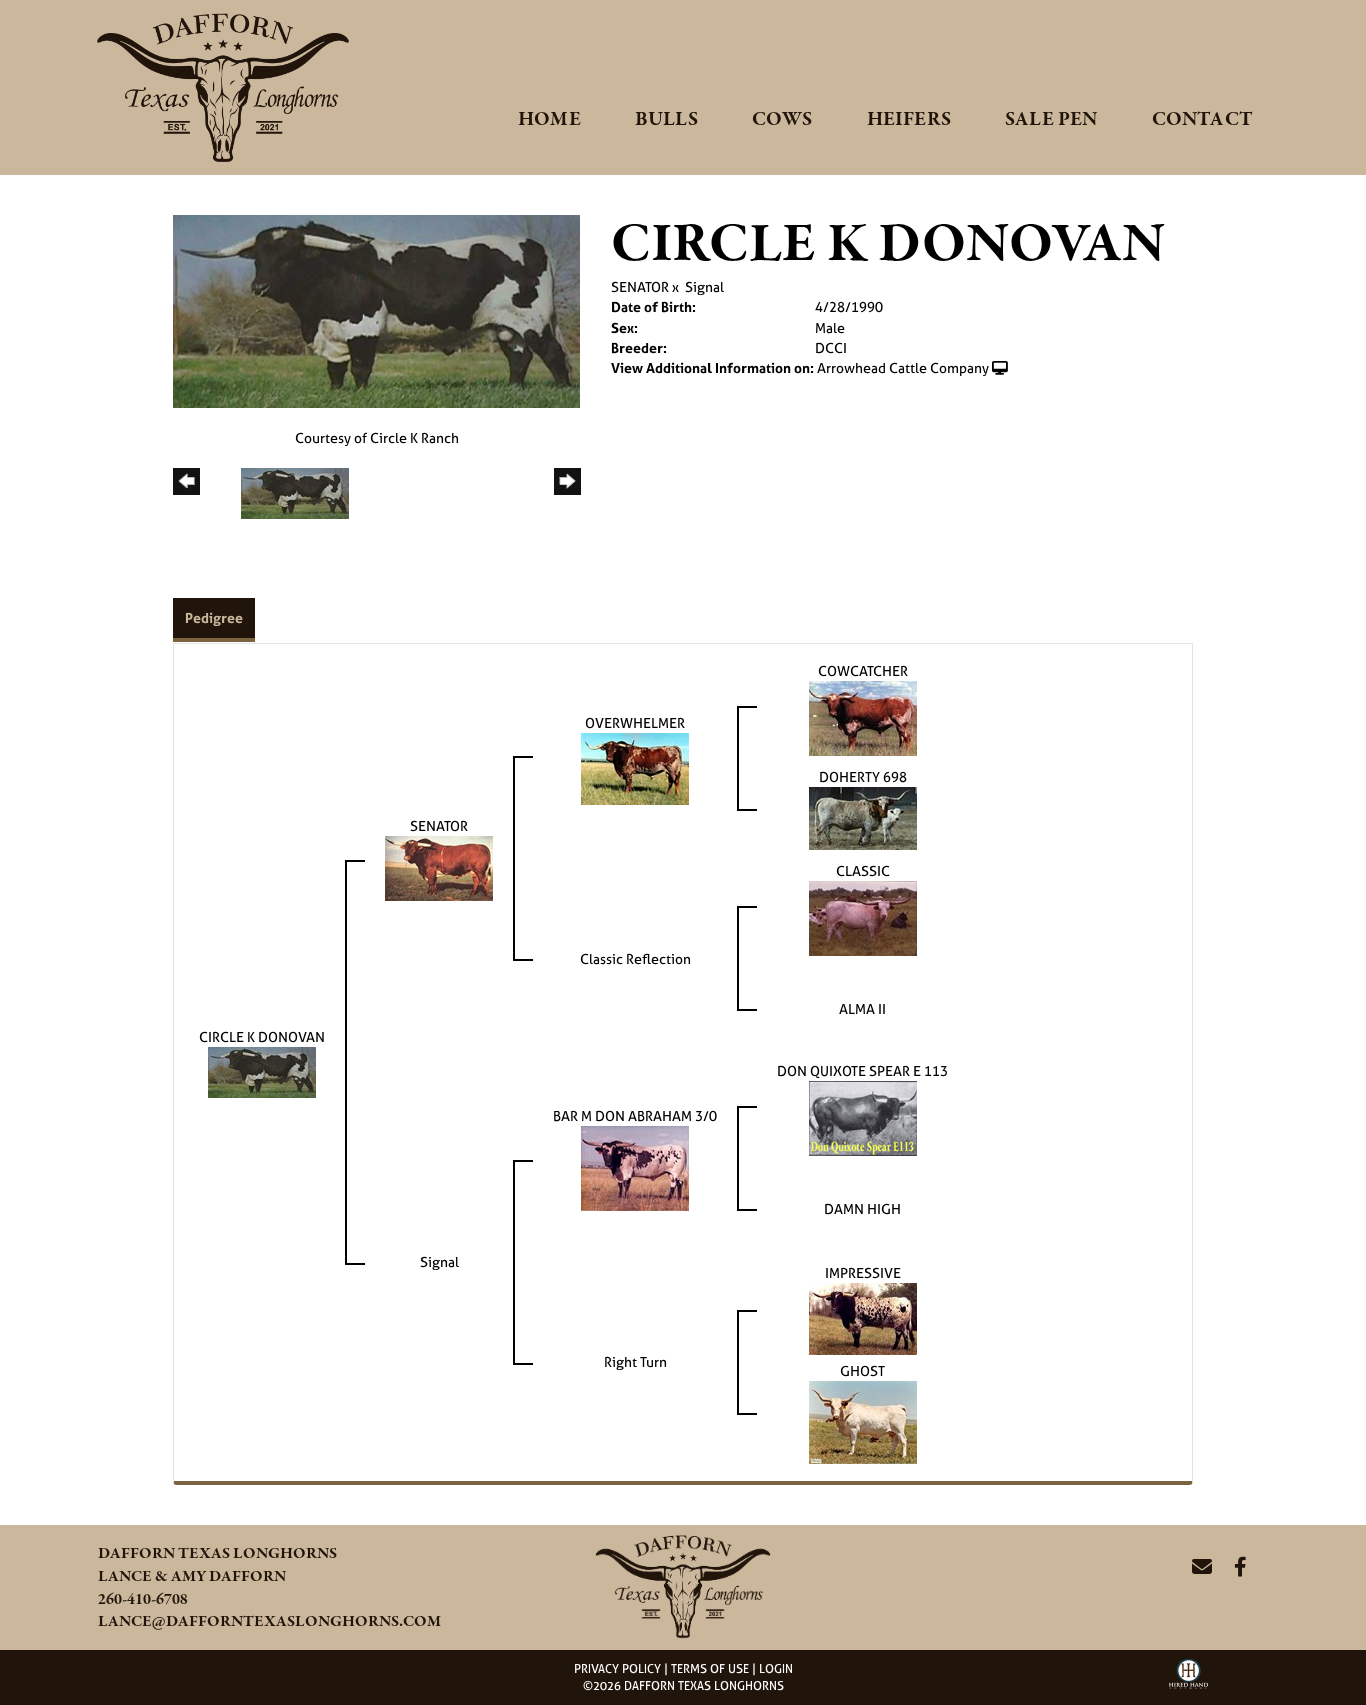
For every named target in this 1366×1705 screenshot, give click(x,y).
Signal (704, 286)
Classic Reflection (635, 958)
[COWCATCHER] (863, 717)
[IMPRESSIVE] (863, 1317)
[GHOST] (863, 1420)
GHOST (862, 1370)
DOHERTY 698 (863, 776)
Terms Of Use (710, 1669)
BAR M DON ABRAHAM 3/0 (635, 1115)
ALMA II (862, 1008)
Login (776, 1669)
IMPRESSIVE (863, 1272)
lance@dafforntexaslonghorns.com (269, 1622)
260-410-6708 (143, 1600)
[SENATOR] (439, 867)
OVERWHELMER (635, 722)
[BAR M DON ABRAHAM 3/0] (635, 1167)
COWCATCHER (863, 670)
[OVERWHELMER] (635, 767)
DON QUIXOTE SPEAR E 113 (862, 1070)
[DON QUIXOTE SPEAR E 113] (863, 1117)
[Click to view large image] (376, 309)
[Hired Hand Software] (1188, 1681)
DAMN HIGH (862, 1208)
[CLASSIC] (863, 917)
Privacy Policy (617, 1669)
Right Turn (635, 1361)
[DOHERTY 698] (863, 817)
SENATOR (640, 286)
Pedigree (214, 617)
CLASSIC (863, 870)
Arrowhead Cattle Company (903, 367)
